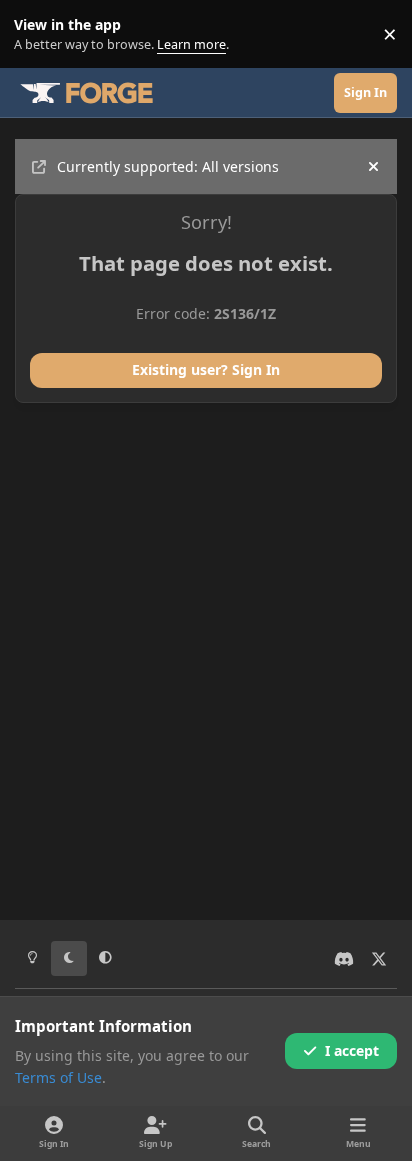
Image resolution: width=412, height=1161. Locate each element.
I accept (352, 1050)
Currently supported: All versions (168, 166)
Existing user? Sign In (206, 369)
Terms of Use (58, 1077)
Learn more (38, 34)
